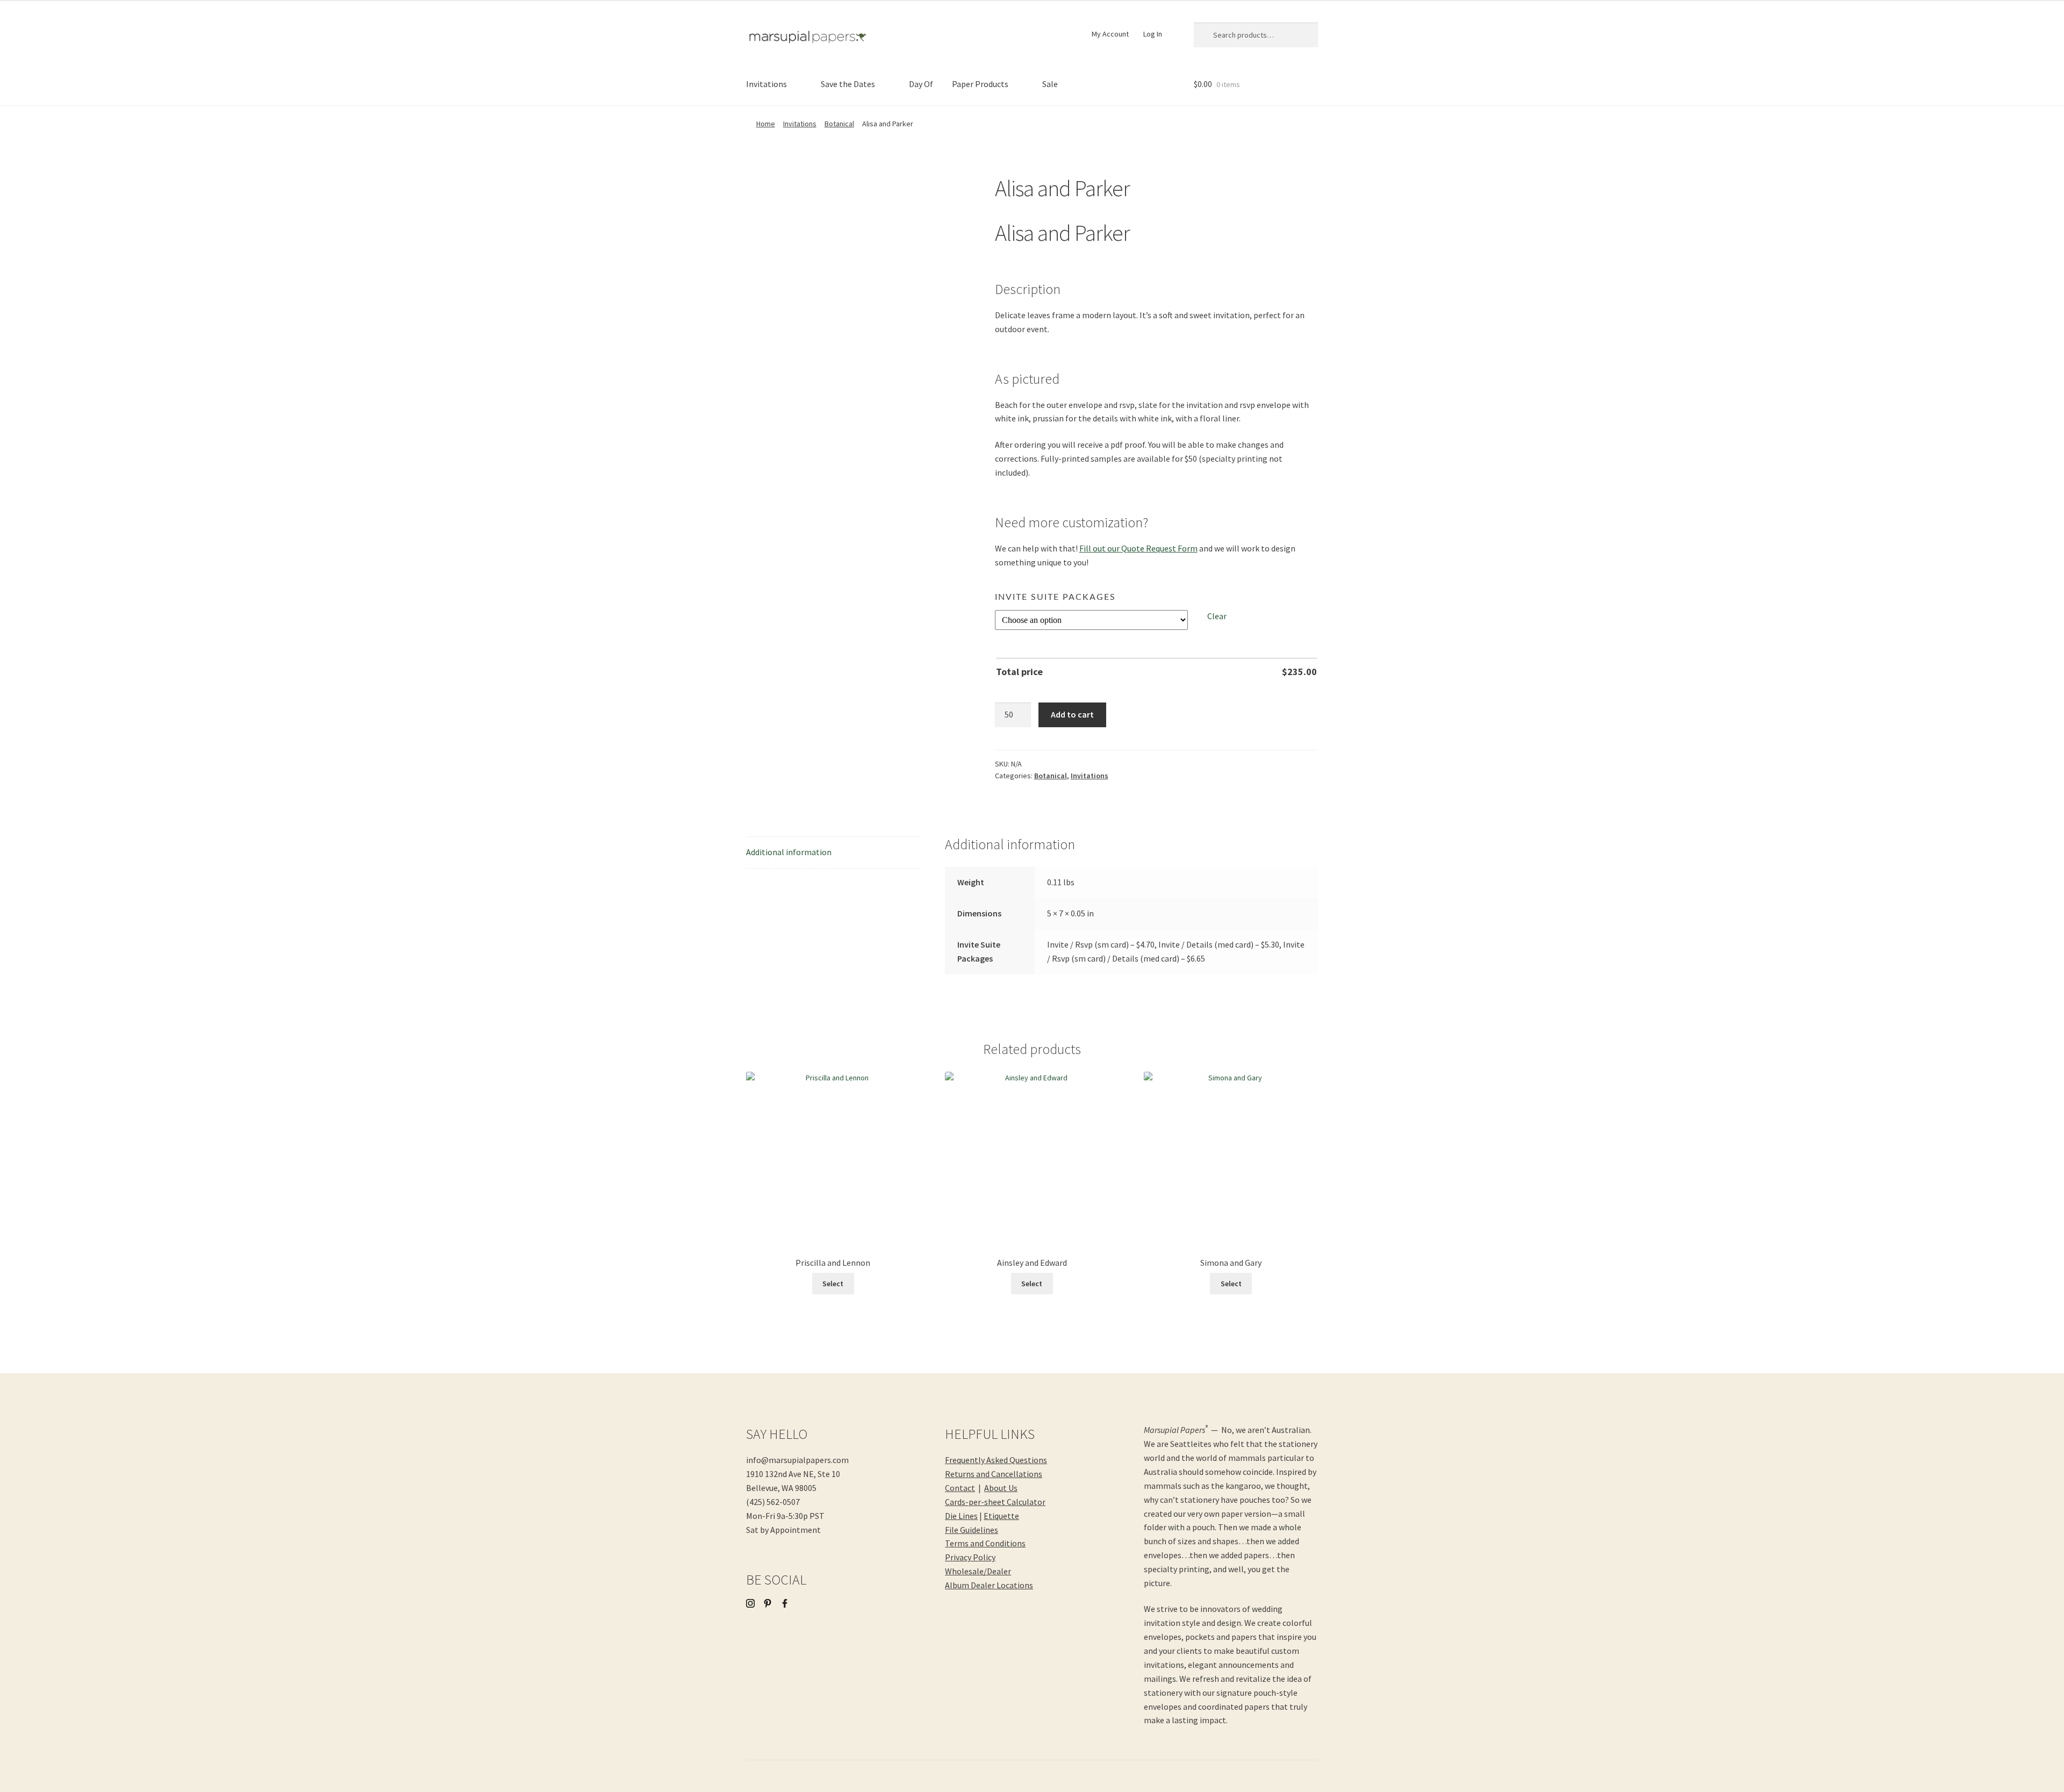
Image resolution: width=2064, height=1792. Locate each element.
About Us (1001, 1488)
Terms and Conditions (985, 1543)
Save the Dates (848, 84)
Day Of (921, 84)
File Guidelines (972, 1530)
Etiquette (1001, 1516)
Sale (1050, 84)
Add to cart (1072, 714)
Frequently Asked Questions (996, 1460)
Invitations (766, 84)
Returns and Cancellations (994, 1474)
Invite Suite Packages (1055, 597)
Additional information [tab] (789, 852)
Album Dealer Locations (989, 1585)
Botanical (839, 124)
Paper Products (980, 84)
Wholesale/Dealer (978, 1571)
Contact (960, 1488)
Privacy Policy (970, 1557)
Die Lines (961, 1516)
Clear (1217, 616)
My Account (1110, 34)
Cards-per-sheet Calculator (995, 1502)
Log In (1153, 34)
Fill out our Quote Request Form (1138, 548)
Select (833, 1284)
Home (766, 124)
